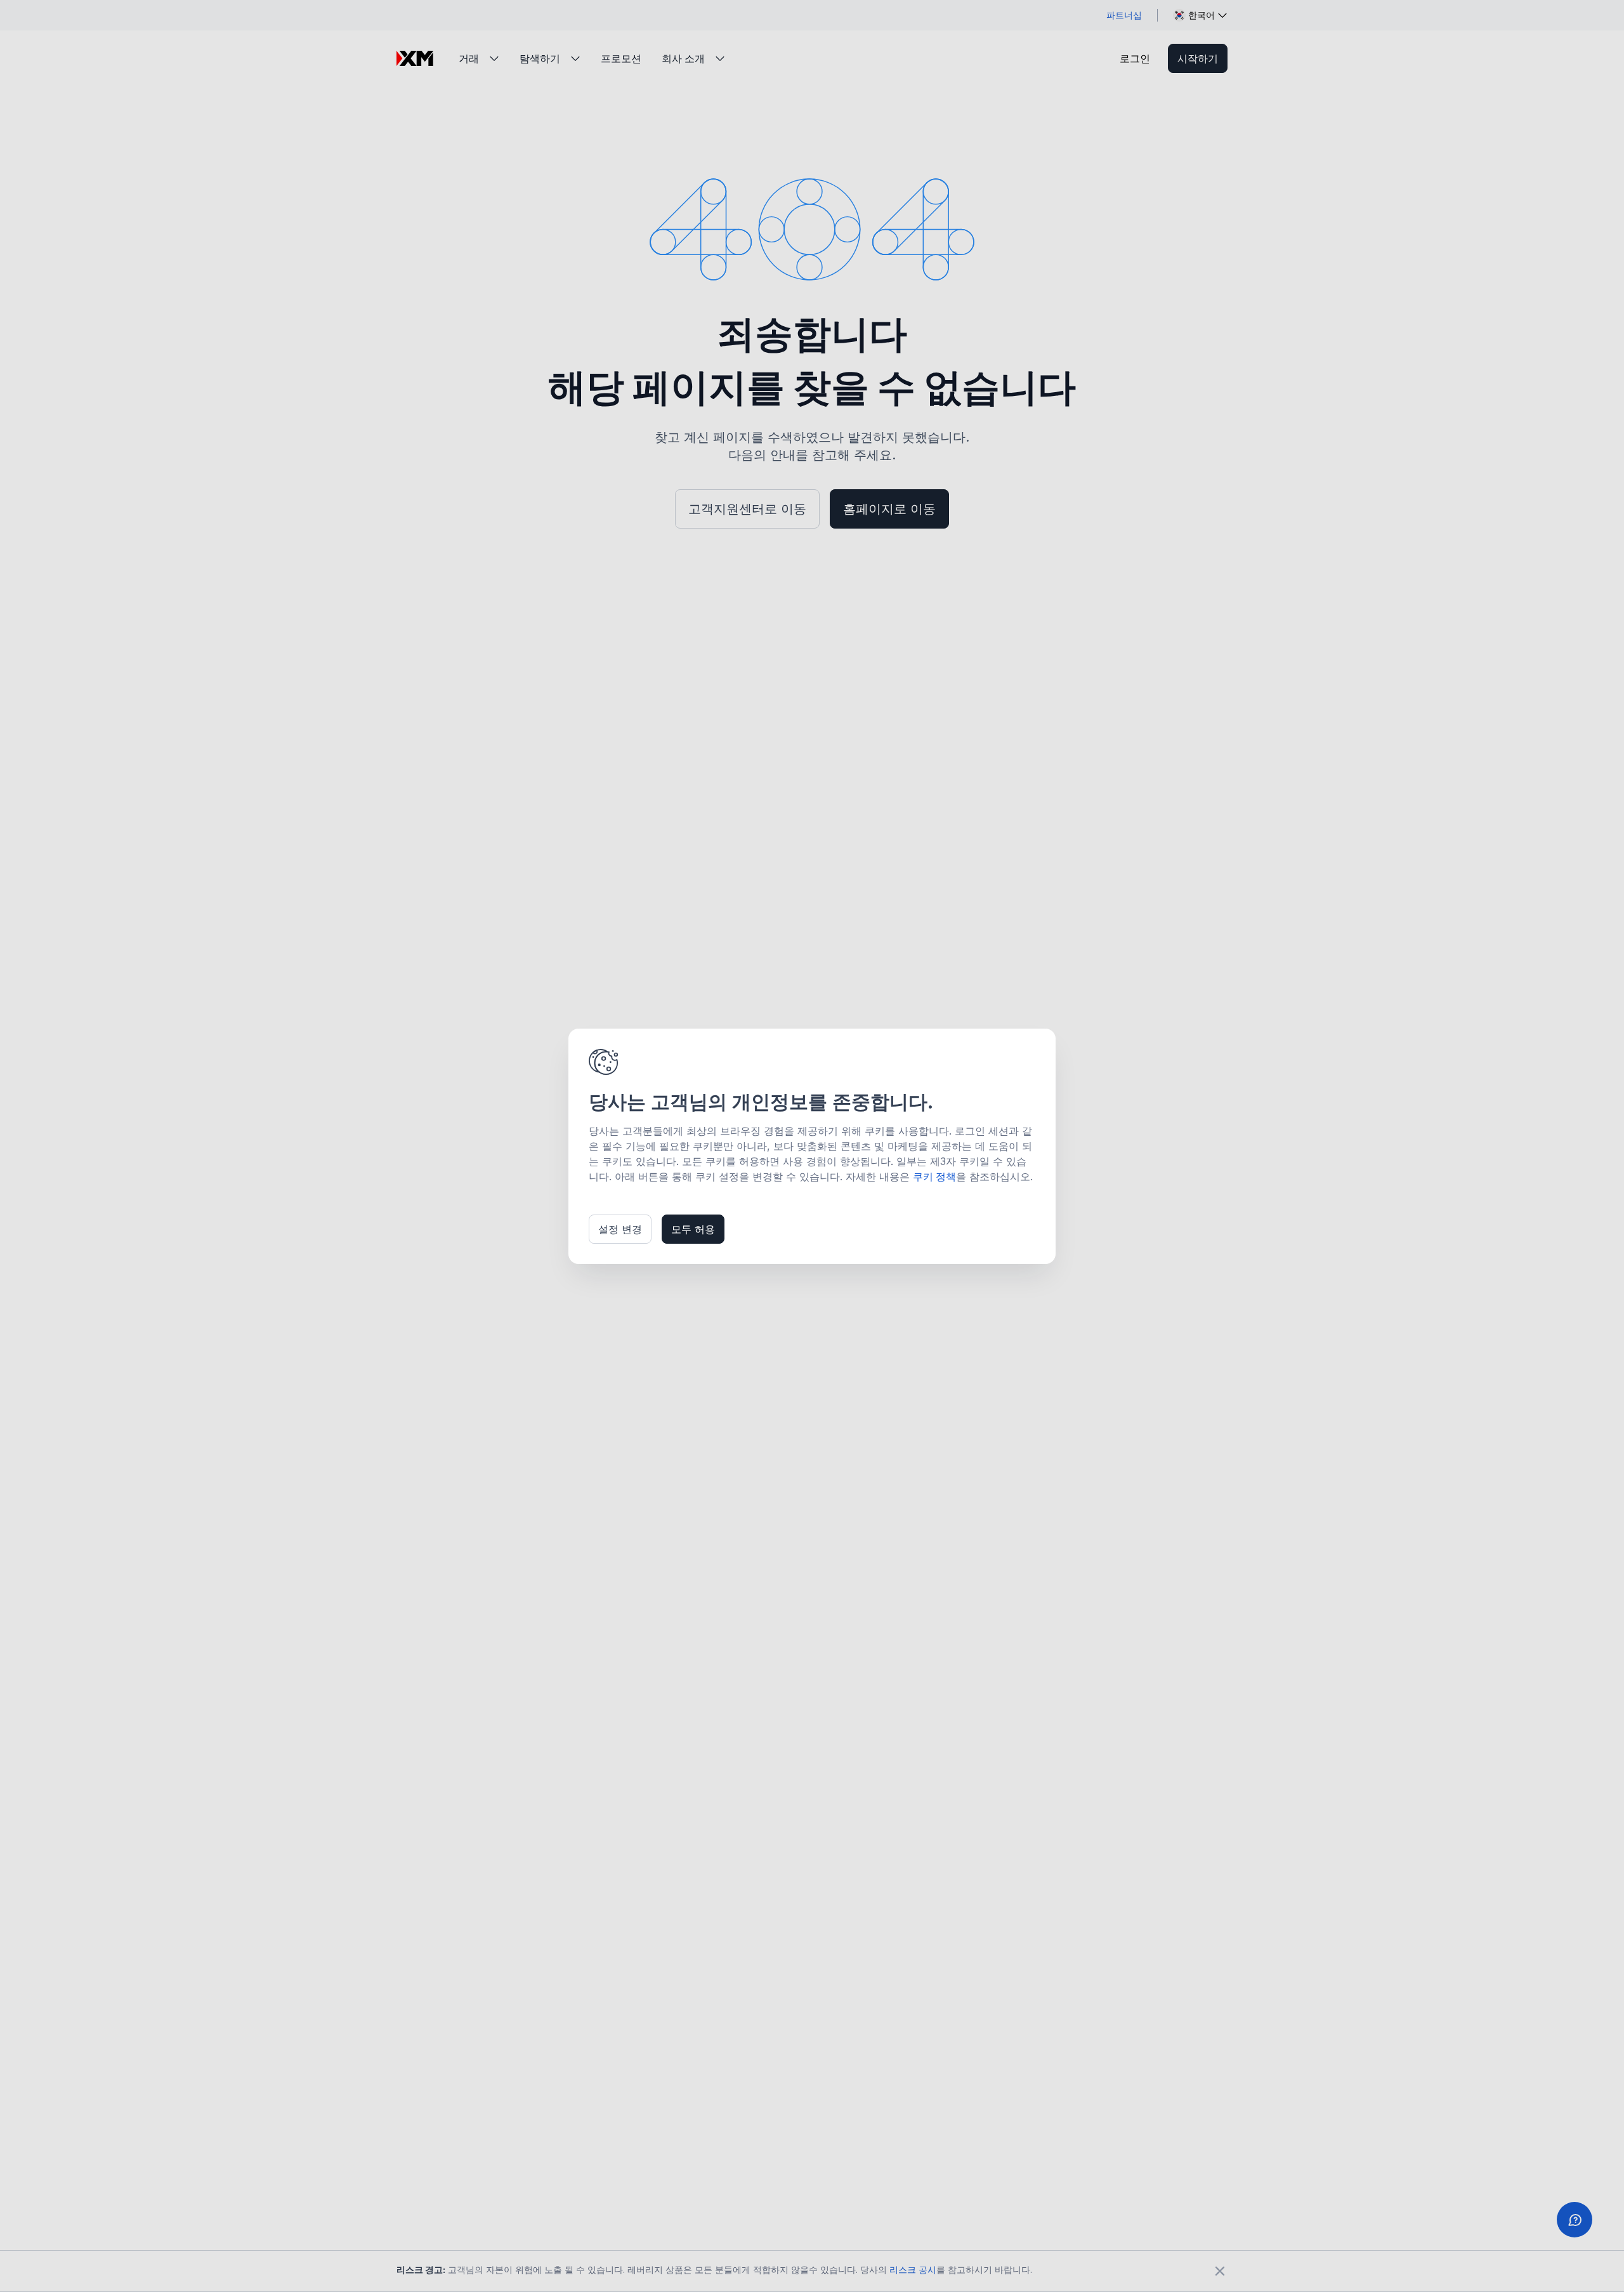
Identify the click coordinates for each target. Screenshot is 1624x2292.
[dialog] (812, 1146)
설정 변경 (620, 1229)
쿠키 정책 (934, 1176)
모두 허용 (693, 1229)
